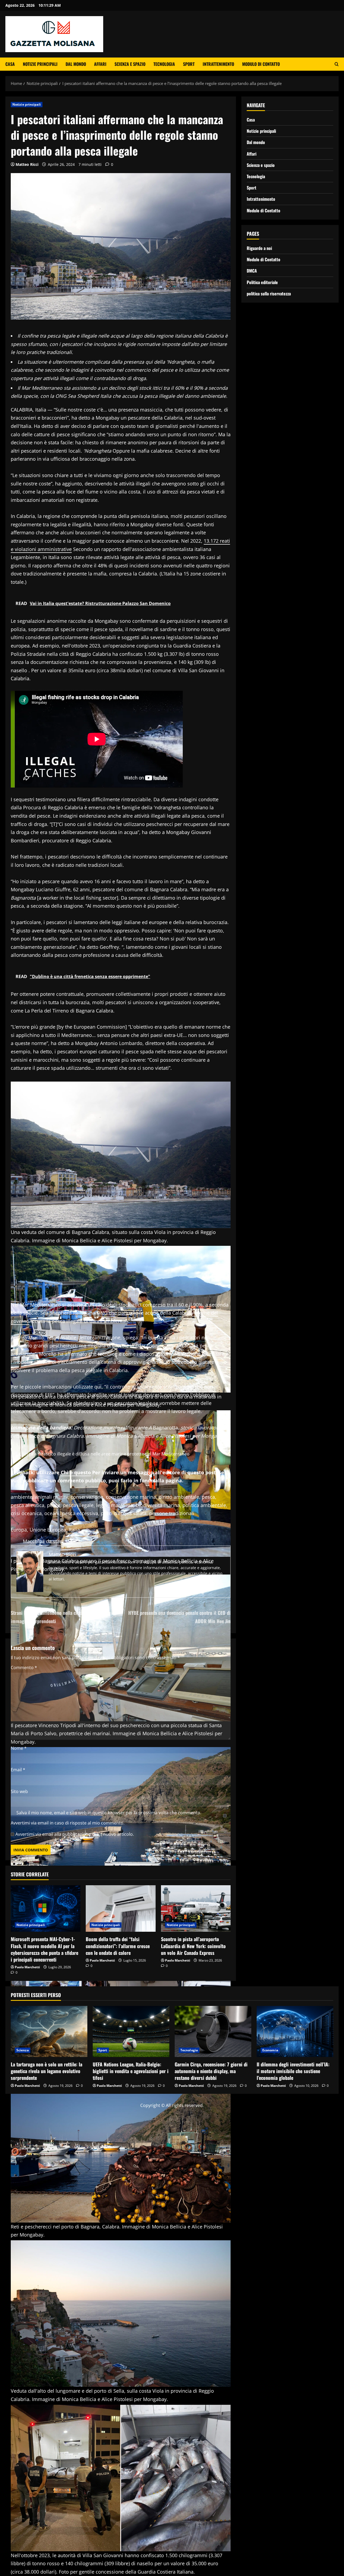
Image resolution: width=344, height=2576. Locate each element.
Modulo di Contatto (261, 64)
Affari (100, 64)
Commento (24, 1668)
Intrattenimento (218, 64)
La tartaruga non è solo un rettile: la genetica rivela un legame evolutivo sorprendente (46, 2071)
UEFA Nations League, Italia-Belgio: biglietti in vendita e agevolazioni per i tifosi (131, 2071)
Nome (19, 1748)
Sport (189, 64)
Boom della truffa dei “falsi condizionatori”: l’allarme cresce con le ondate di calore (118, 1946)
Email (18, 1770)
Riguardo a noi (259, 248)
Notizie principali (40, 64)
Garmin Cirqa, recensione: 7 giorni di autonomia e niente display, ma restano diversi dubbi (211, 2071)
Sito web (19, 1791)
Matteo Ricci (27, 164)
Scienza (23, 2050)
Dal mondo (76, 64)
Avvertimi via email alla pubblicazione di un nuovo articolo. (75, 1834)
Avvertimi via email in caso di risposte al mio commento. (68, 1823)
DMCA (252, 271)
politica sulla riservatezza (269, 293)
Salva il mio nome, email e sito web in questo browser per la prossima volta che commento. (109, 1813)
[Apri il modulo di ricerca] (337, 64)
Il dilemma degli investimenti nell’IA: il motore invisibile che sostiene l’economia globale (293, 2071)
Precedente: (63, 1613)
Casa (10, 64)
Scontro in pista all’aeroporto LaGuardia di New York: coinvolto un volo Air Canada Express (193, 1946)
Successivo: (179, 1613)
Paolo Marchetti (27, 1967)
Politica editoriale (262, 282)
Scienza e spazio (130, 64)
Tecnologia (164, 64)
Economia (270, 2050)
